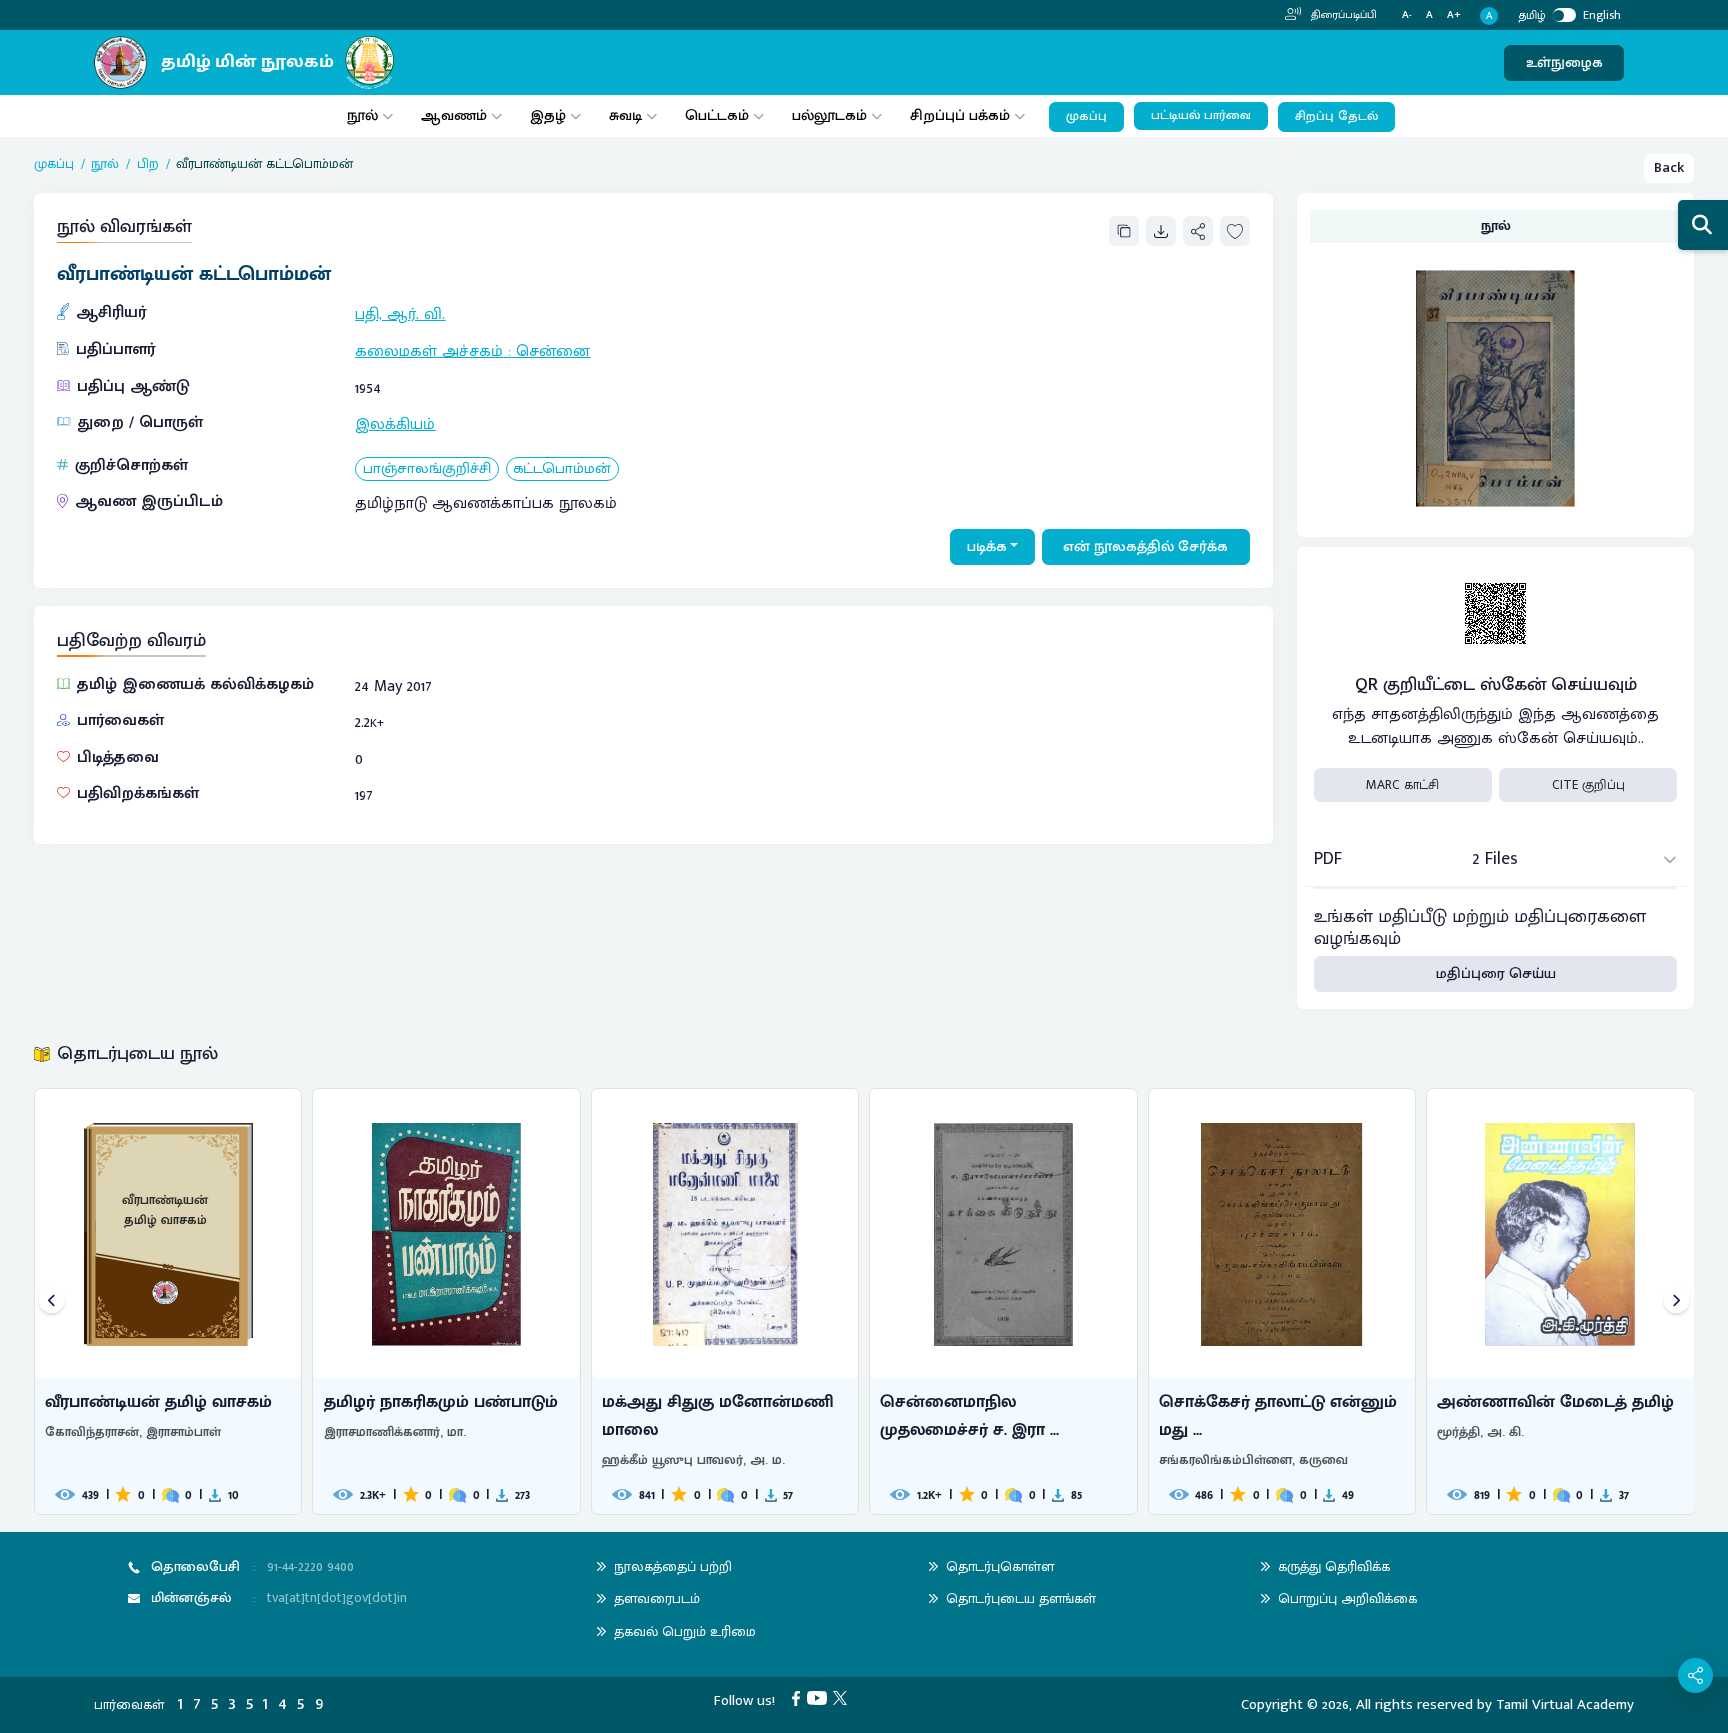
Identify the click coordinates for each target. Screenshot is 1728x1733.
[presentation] (51, 1301)
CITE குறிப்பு (1588, 785)
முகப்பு (1086, 116)
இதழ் (548, 115)
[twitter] (843, 1697)
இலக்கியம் (395, 424)
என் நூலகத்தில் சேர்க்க (1145, 546)
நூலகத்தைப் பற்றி (673, 1566)
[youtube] (820, 1697)
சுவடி (625, 115)
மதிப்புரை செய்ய (1496, 973)
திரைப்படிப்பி (1342, 15)
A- (1407, 15)
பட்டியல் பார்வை (1201, 115)
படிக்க (987, 546)
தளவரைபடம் (657, 1598)
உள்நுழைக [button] (1564, 62)
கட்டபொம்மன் (562, 469)
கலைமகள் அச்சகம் (429, 351)
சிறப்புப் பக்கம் (960, 115)
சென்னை (553, 351)
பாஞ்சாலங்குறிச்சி (427, 469)
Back (1669, 167)
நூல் (362, 115)
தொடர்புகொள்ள (1000, 1566)
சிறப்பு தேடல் (1336, 116)
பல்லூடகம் (829, 115)
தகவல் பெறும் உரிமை (685, 1631)
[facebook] (799, 1697)
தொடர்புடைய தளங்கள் (1021, 1598)
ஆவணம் (456, 115)
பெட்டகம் (717, 115)
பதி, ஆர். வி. (400, 314)
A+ (1454, 15)
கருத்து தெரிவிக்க (1334, 1566)
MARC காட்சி (1402, 785)
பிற (148, 164)
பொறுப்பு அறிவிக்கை (1347, 1598)
